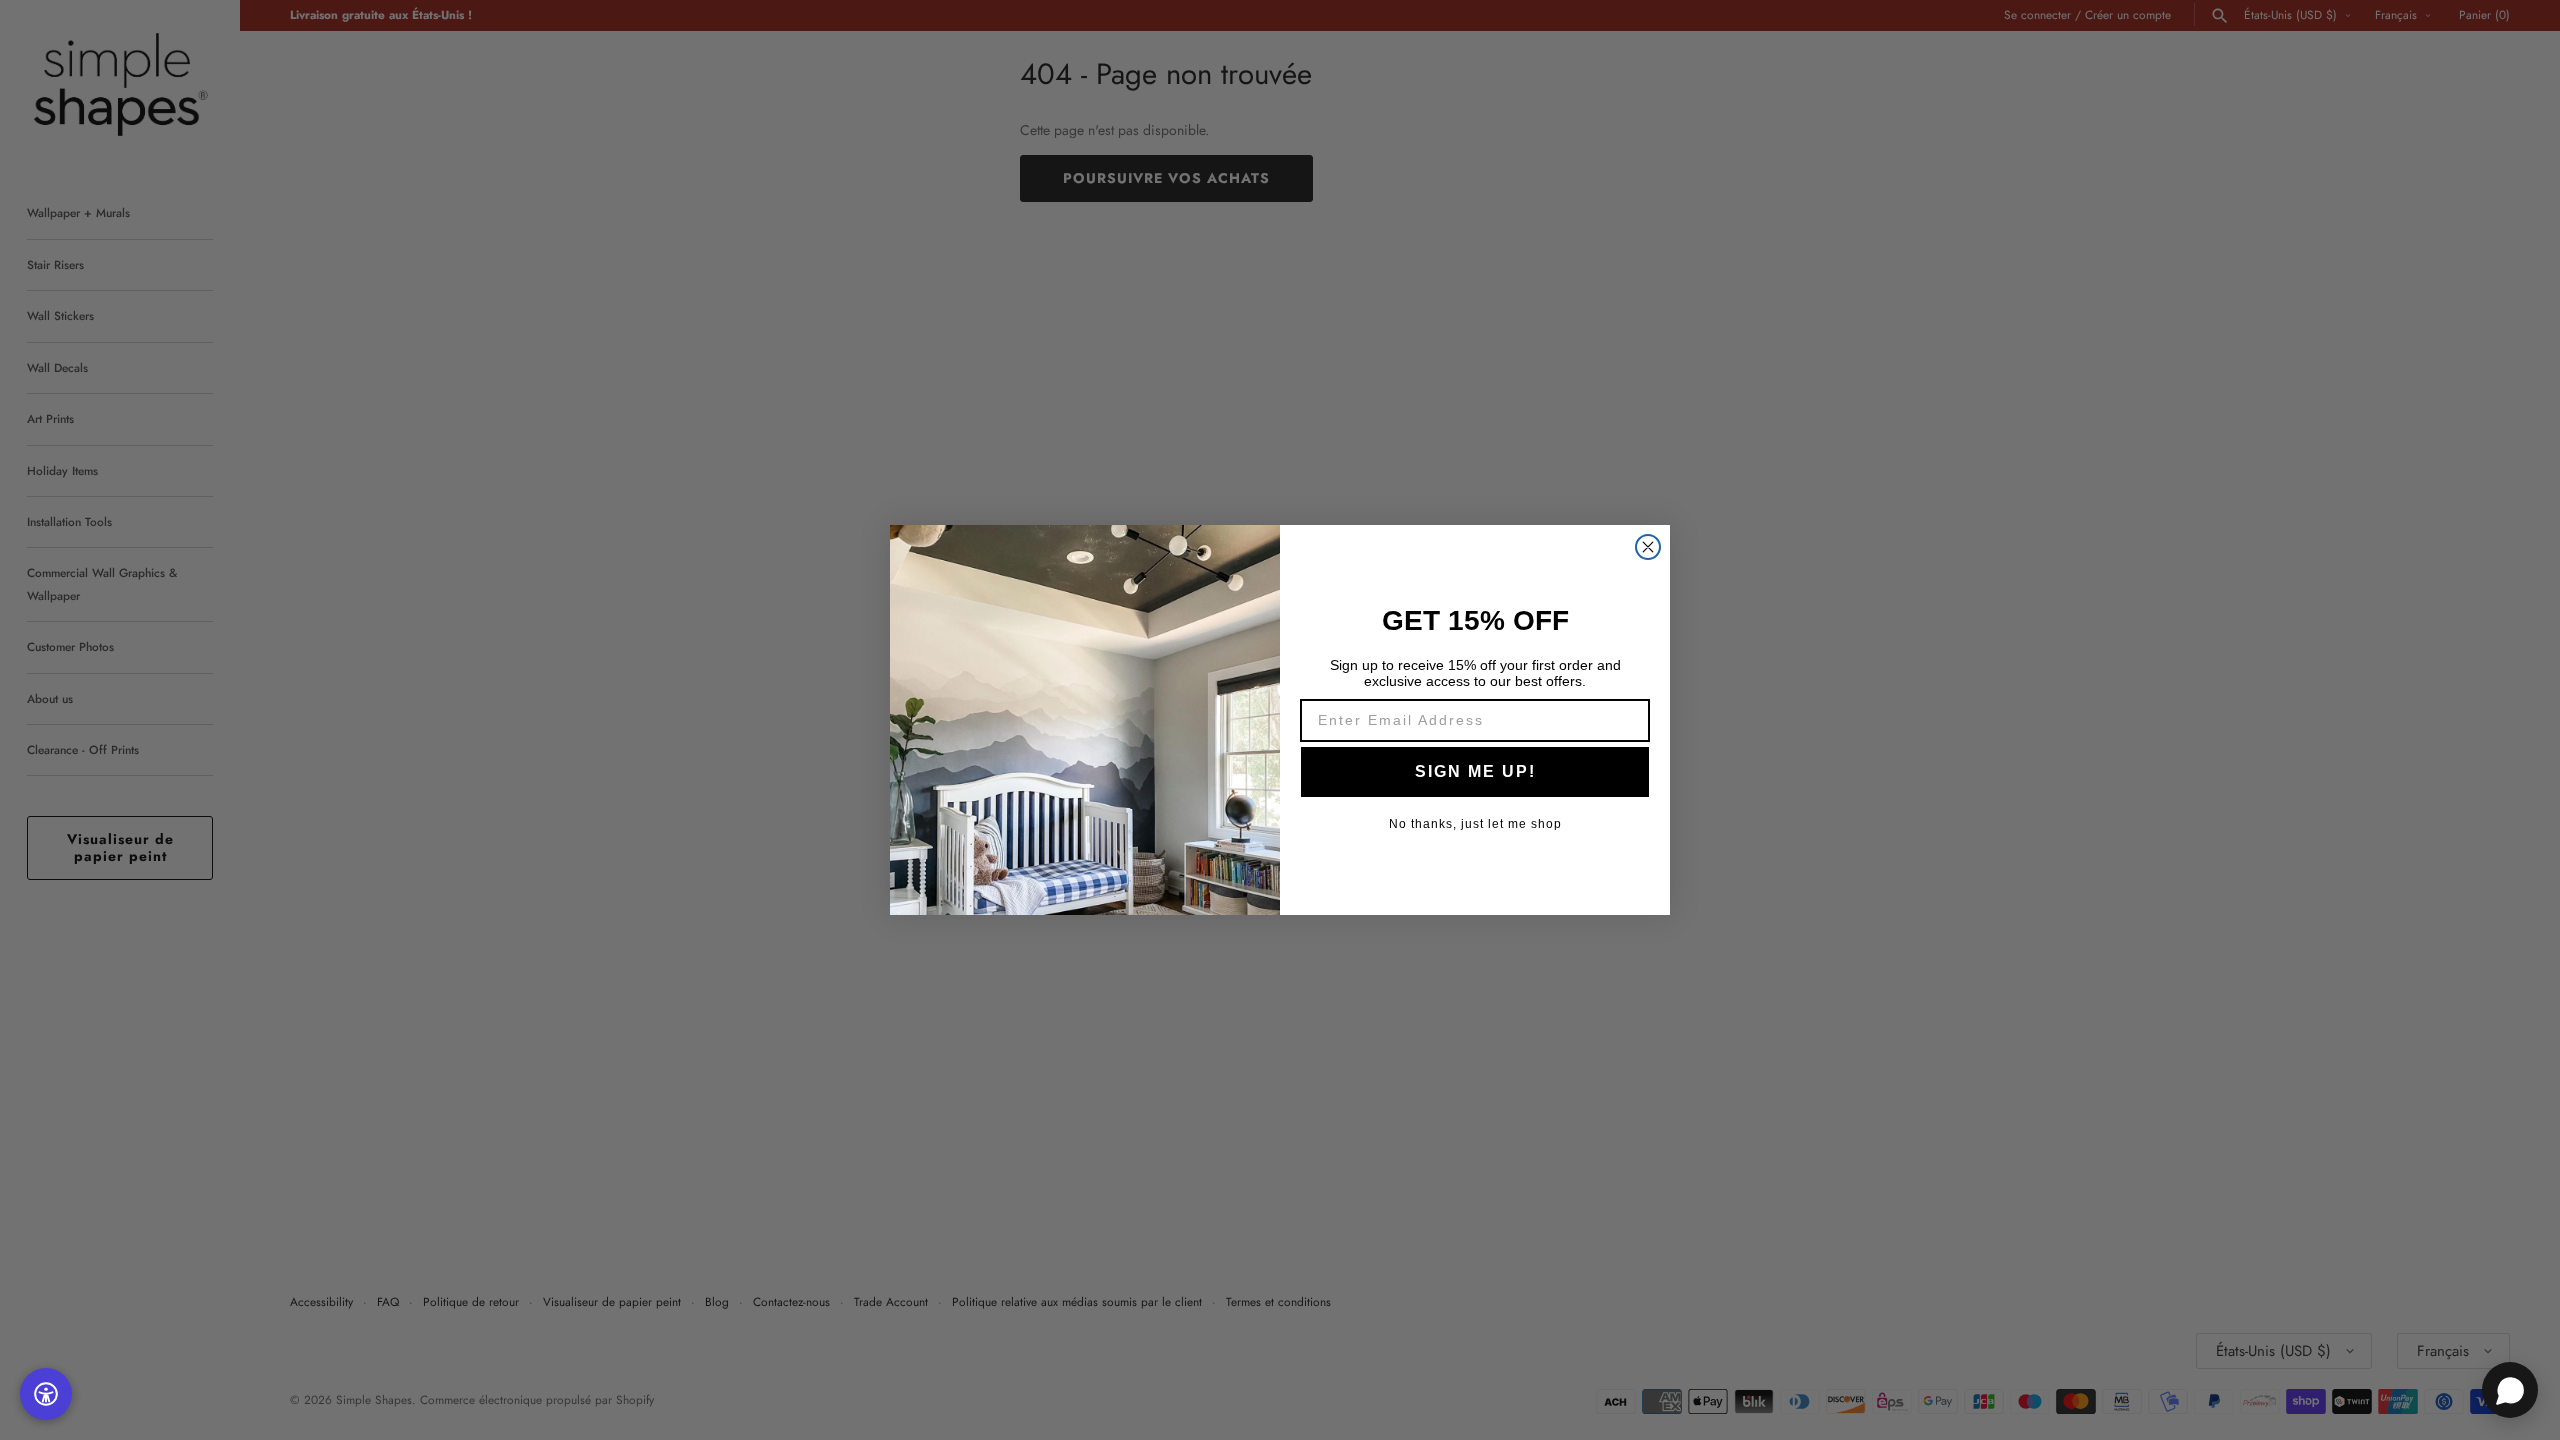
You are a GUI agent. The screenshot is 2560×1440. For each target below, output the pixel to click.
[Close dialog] (1648, 547)
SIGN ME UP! (1475, 771)
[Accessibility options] (46, 1394)
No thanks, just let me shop (1475, 824)
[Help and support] (2510, 1390)
